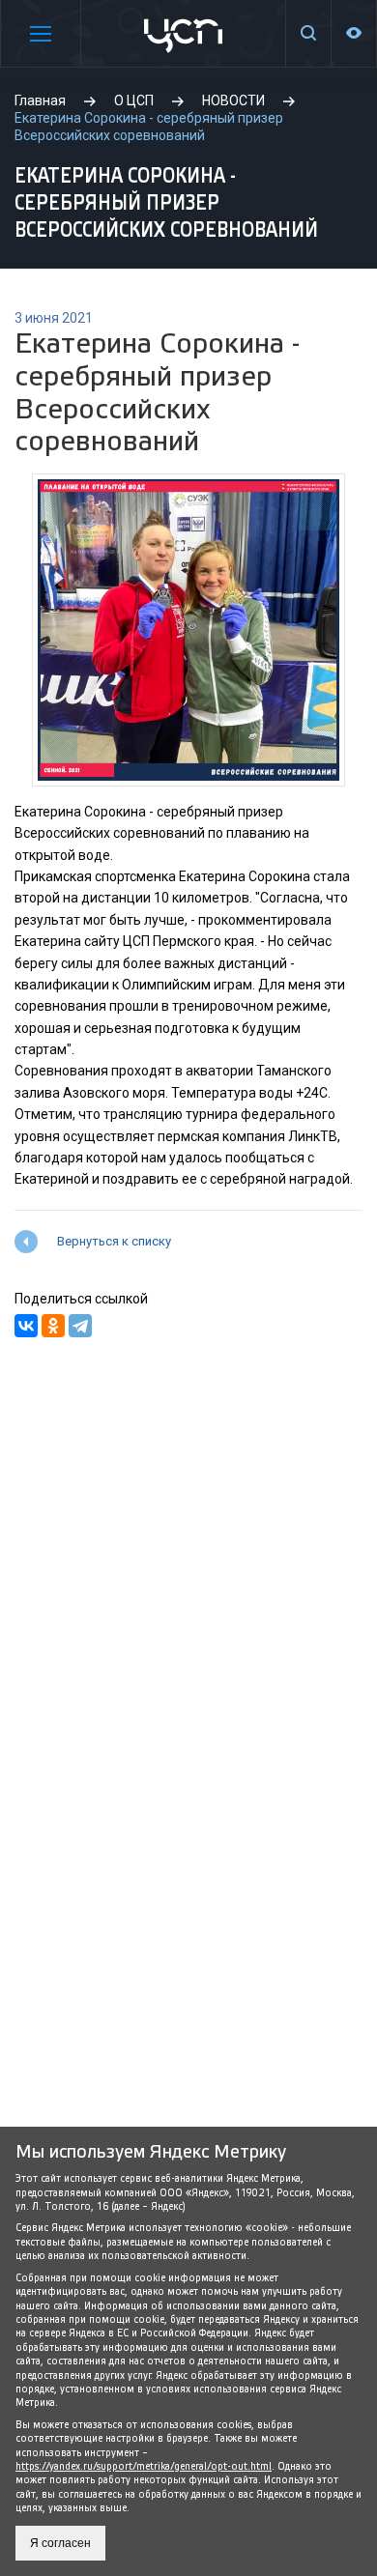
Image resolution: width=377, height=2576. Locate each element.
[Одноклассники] (53, 1326)
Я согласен (60, 2543)
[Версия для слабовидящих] (354, 33)
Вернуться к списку (114, 1241)
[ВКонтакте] (26, 1326)
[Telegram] (80, 1326)
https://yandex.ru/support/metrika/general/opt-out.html (144, 2466)
